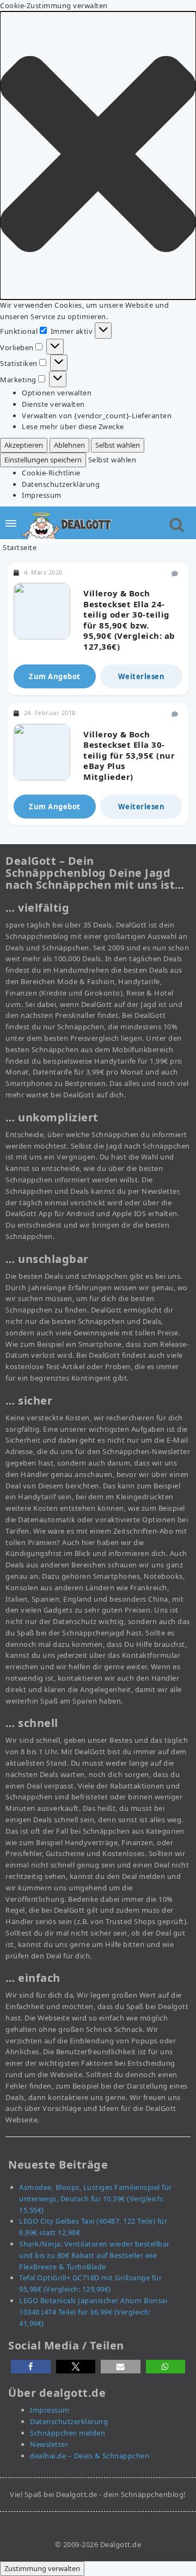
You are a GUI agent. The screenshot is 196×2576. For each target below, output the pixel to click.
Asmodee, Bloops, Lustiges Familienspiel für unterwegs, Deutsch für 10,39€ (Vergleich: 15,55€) (96, 2199)
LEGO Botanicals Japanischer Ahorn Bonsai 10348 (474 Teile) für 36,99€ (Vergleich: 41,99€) (93, 2312)
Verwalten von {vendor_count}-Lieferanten (97, 416)
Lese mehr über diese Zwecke (73, 426)
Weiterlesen (142, 676)
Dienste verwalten (53, 404)
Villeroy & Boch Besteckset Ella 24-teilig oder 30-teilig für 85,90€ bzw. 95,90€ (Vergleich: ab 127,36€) (129, 620)
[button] (98, 155)
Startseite (20, 547)
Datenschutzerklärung (61, 484)
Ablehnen (69, 445)
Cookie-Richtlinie (51, 473)
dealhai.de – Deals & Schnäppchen (90, 2456)
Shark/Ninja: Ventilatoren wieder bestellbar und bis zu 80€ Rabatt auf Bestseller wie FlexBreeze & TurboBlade (94, 2255)
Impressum (42, 495)
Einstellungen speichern (43, 460)
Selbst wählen (118, 445)
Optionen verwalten (57, 393)
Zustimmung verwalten (42, 2568)
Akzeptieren (24, 445)
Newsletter (49, 2444)
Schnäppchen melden (68, 2433)
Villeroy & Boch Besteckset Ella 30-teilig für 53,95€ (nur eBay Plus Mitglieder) (129, 755)
